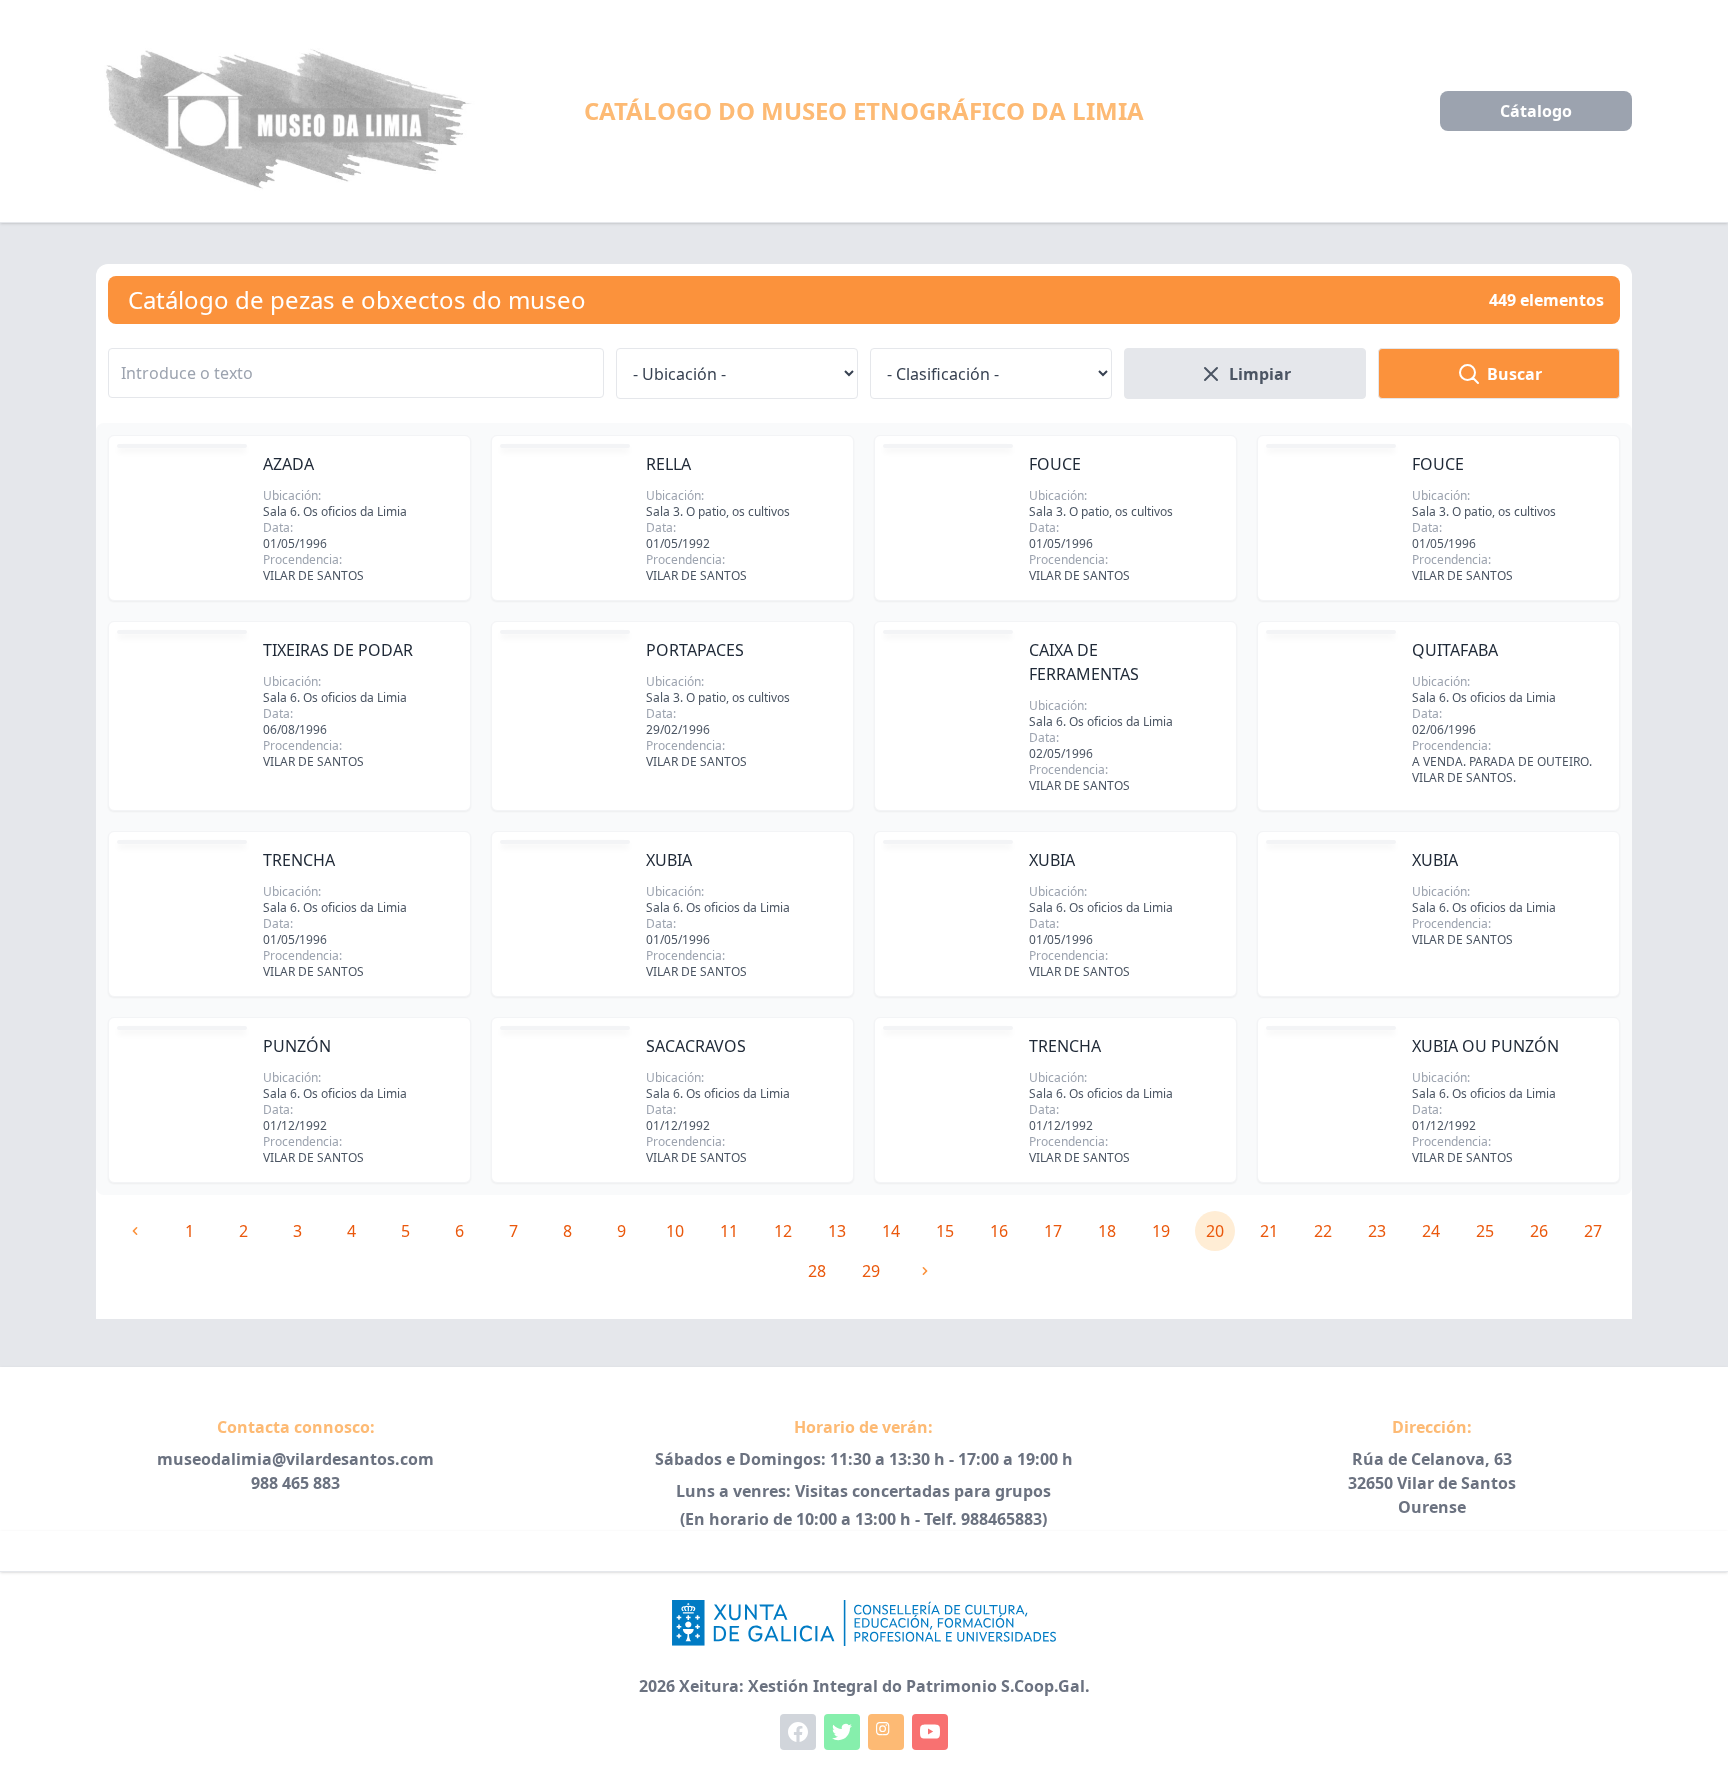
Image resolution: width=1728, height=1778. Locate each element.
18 (1107, 1231)
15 (945, 1231)
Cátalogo (1536, 111)
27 (1593, 1231)
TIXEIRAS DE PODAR (338, 650)
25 (1485, 1231)
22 (1323, 1231)
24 (1431, 1231)
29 (871, 1271)
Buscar (1514, 374)
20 (1215, 1231)
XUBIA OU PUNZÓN (1485, 1046)
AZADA (288, 464)
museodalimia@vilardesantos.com (295, 1459)
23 (1377, 1231)
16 (999, 1231)
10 (675, 1231)
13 (837, 1231)
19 (1161, 1231)
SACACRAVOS (696, 1046)
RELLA (668, 464)
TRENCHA (299, 860)
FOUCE (1055, 464)
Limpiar (1260, 374)
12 (783, 1231)
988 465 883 (295, 1483)
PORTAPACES (695, 650)
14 (891, 1231)
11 (729, 1231)
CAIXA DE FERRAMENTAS (1084, 662)
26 (1539, 1231)
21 (1269, 1231)
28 (817, 1271)
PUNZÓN (297, 1046)
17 (1053, 1231)
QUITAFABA (1455, 650)
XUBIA (669, 860)
